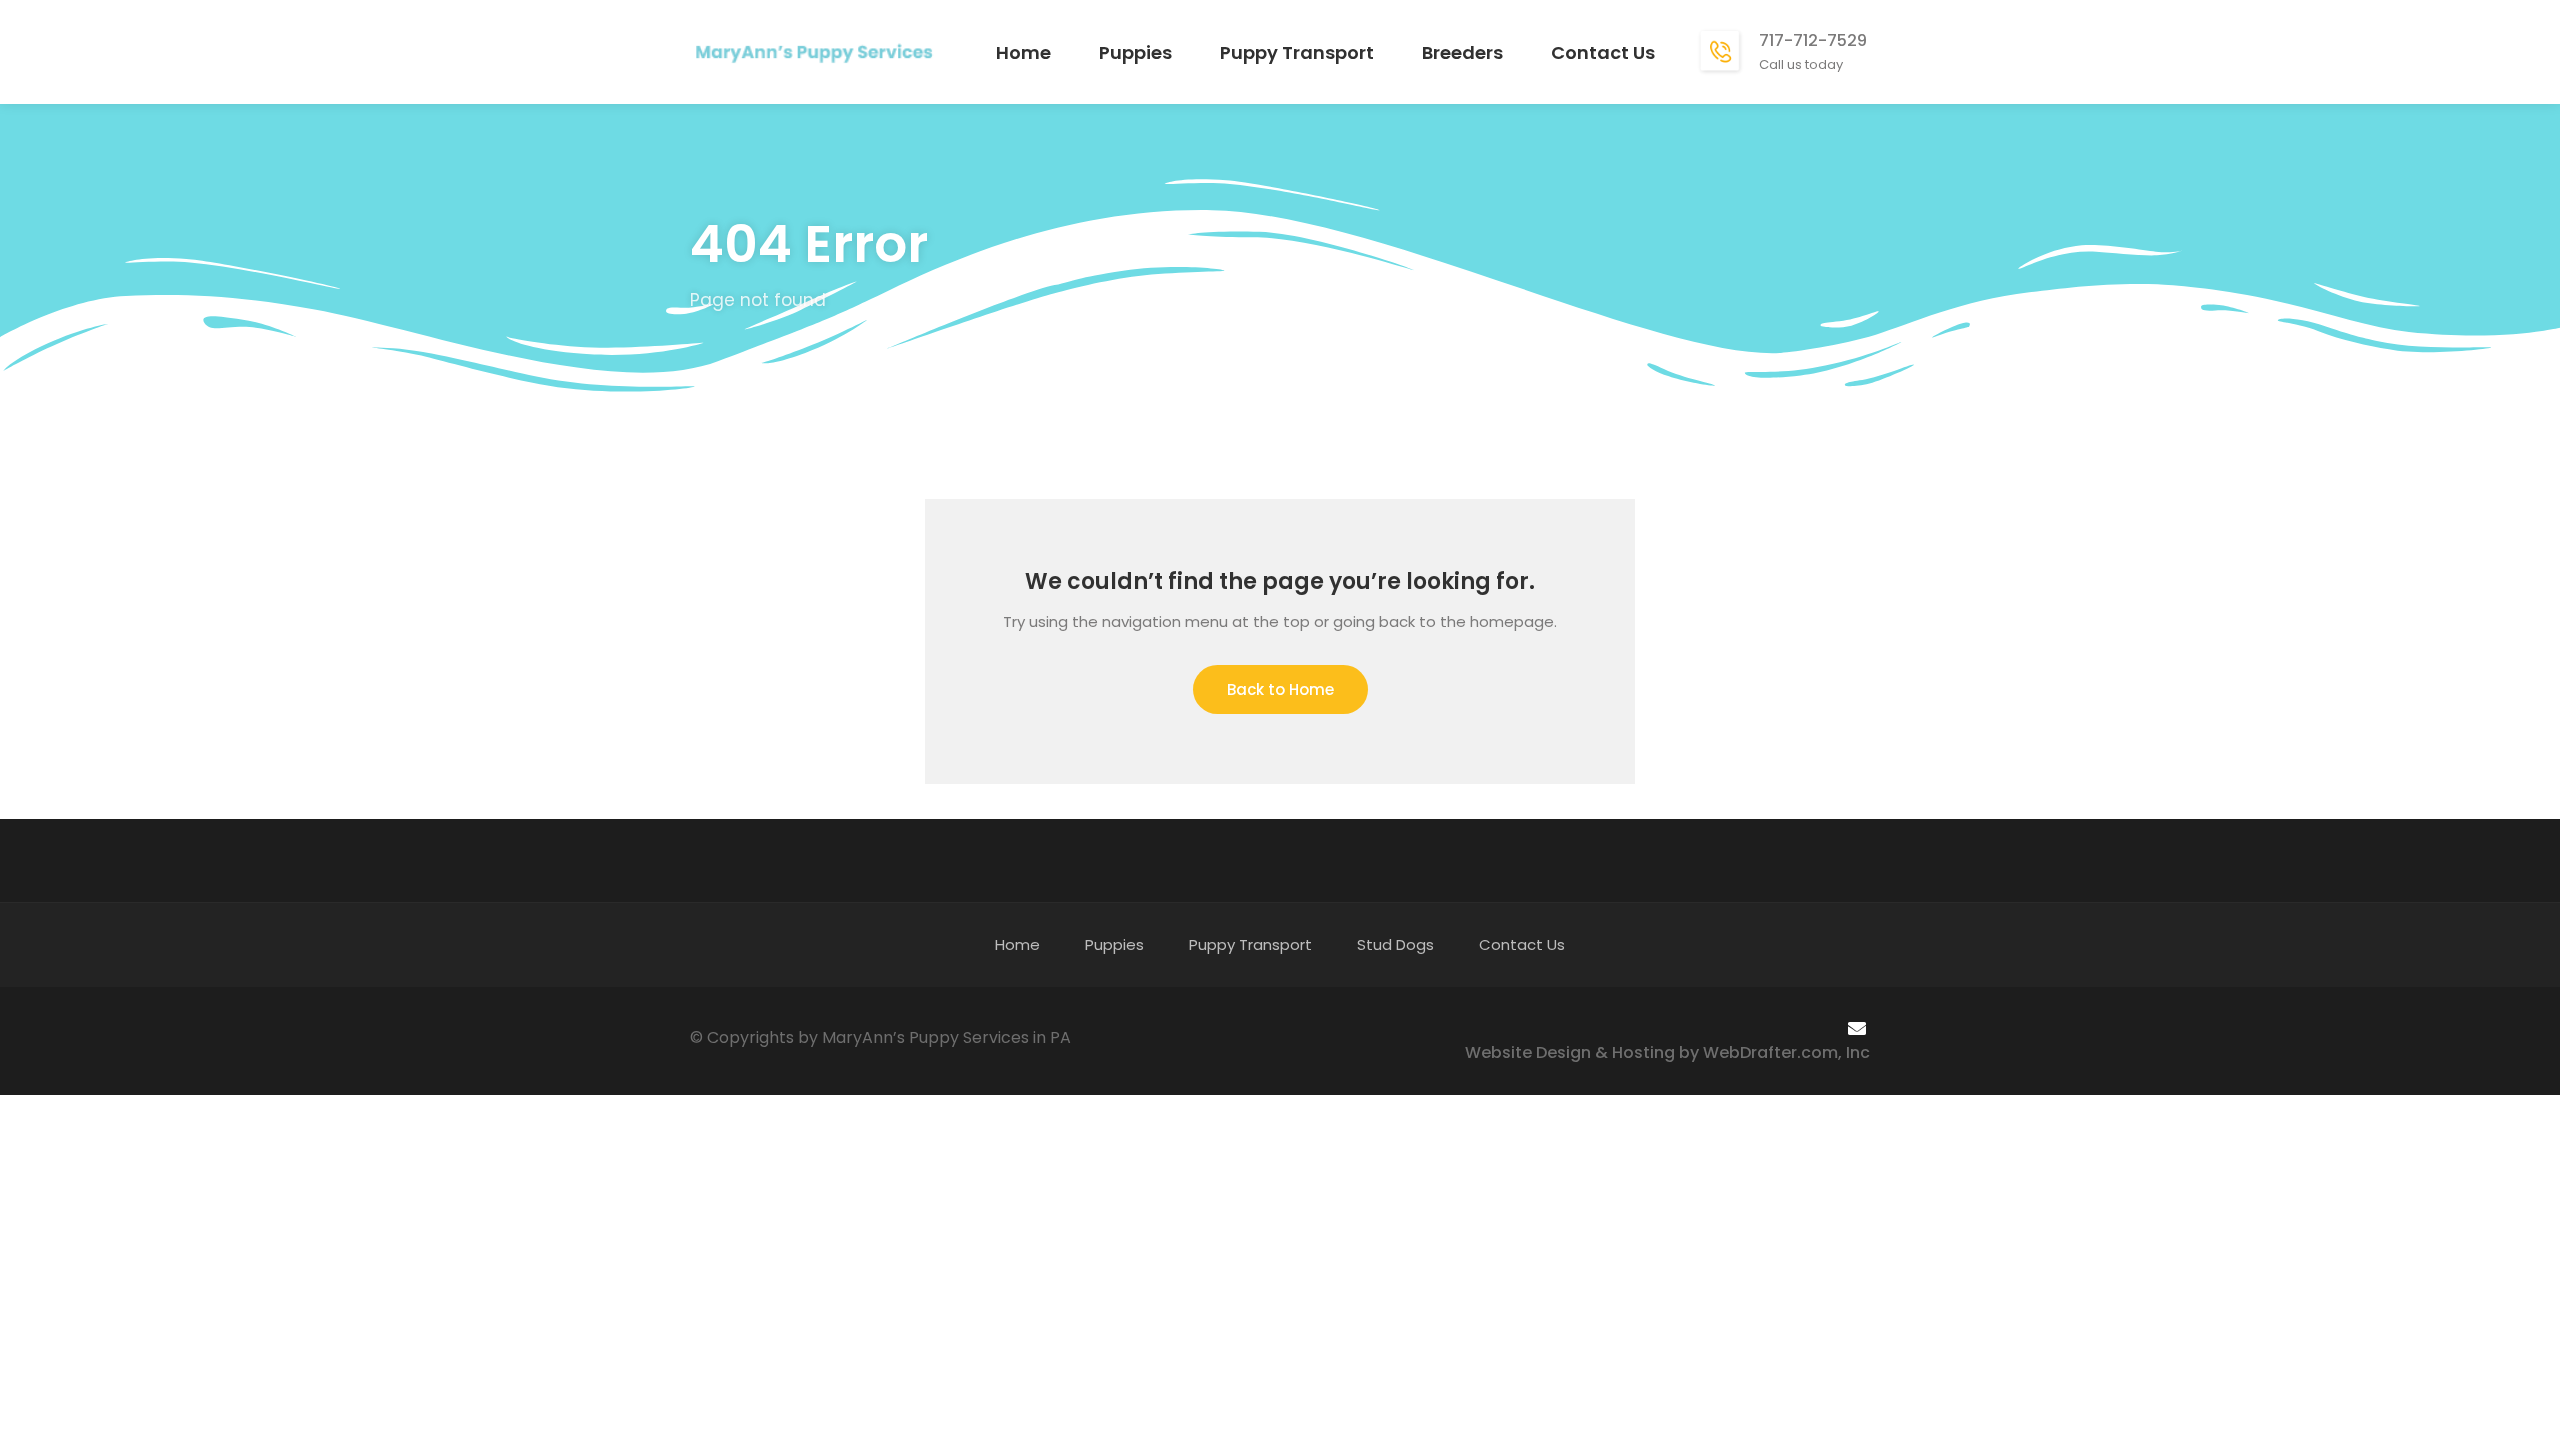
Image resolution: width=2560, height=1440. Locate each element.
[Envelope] (1857, 1027)
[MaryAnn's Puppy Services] (814, 50)
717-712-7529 (1813, 40)
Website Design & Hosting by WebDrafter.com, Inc (1667, 1052)
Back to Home (1280, 689)
